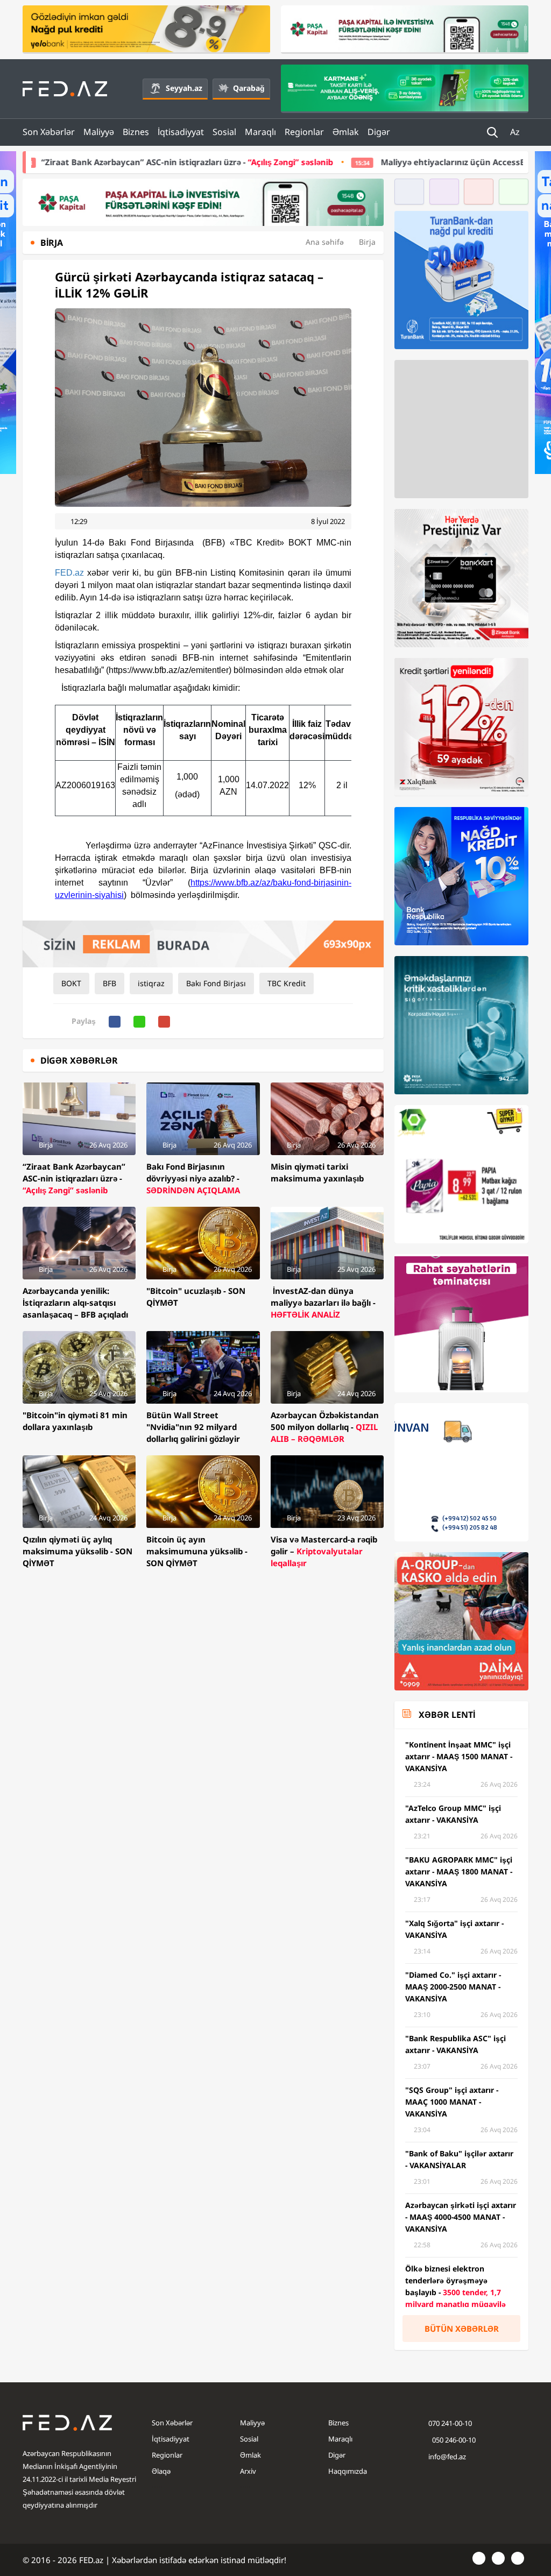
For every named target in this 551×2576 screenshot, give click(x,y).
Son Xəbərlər (49, 132)
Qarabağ (249, 88)
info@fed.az (447, 2457)
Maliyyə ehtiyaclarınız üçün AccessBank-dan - (374, 162)
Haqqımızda (348, 2471)
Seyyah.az (184, 88)
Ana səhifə (325, 242)
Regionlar (304, 132)
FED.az (69, 573)
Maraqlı (260, 132)
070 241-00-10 (450, 2423)
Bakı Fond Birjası (216, 983)
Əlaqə (161, 2471)
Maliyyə (99, 132)
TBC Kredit (287, 983)
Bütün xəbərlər (462, 2329)
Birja (367, 242)
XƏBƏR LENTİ (447, 1715)
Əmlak (346, 132)
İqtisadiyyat (181, 132)
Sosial (224, 132)
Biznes (136, 132)
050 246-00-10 (453, 2440)
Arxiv (248, 2471)
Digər (379, 132)
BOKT (71, 983)
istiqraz (151, 983)
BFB (110, 983)
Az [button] (516, 132)
